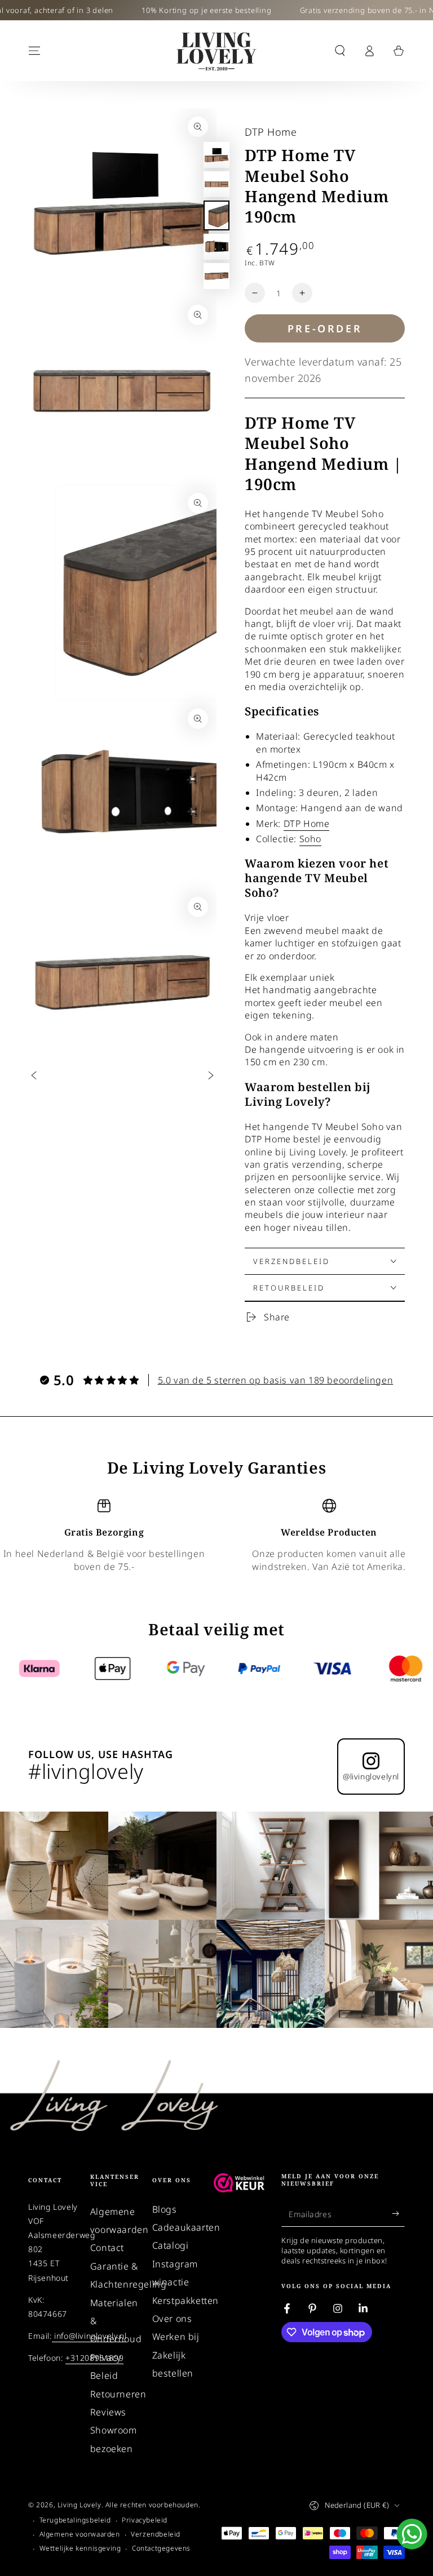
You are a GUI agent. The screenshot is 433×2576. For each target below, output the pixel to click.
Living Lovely (79, 2505)
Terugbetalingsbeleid (75, 2520)
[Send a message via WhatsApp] (412, 2534)
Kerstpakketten (185, 2301)
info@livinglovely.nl (89, 2336)
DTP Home (271, 132)
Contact (107, 2248)
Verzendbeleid (156, 2534)
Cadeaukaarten (186, 2227)
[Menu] (34, 51)
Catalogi (171, 2245)
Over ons (172, 2319)
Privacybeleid (145, 2520)
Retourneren (118, 2394)
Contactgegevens (161, 2548)
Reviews (108, 2412)
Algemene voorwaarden (80, 2534)
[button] (340, 51)
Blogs (165, 2209)
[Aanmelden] (398, 2214)
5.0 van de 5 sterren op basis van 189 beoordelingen (276, 1380)
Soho (310, 839)
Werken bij (176, 2337)
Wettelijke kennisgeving (80, 2548)
